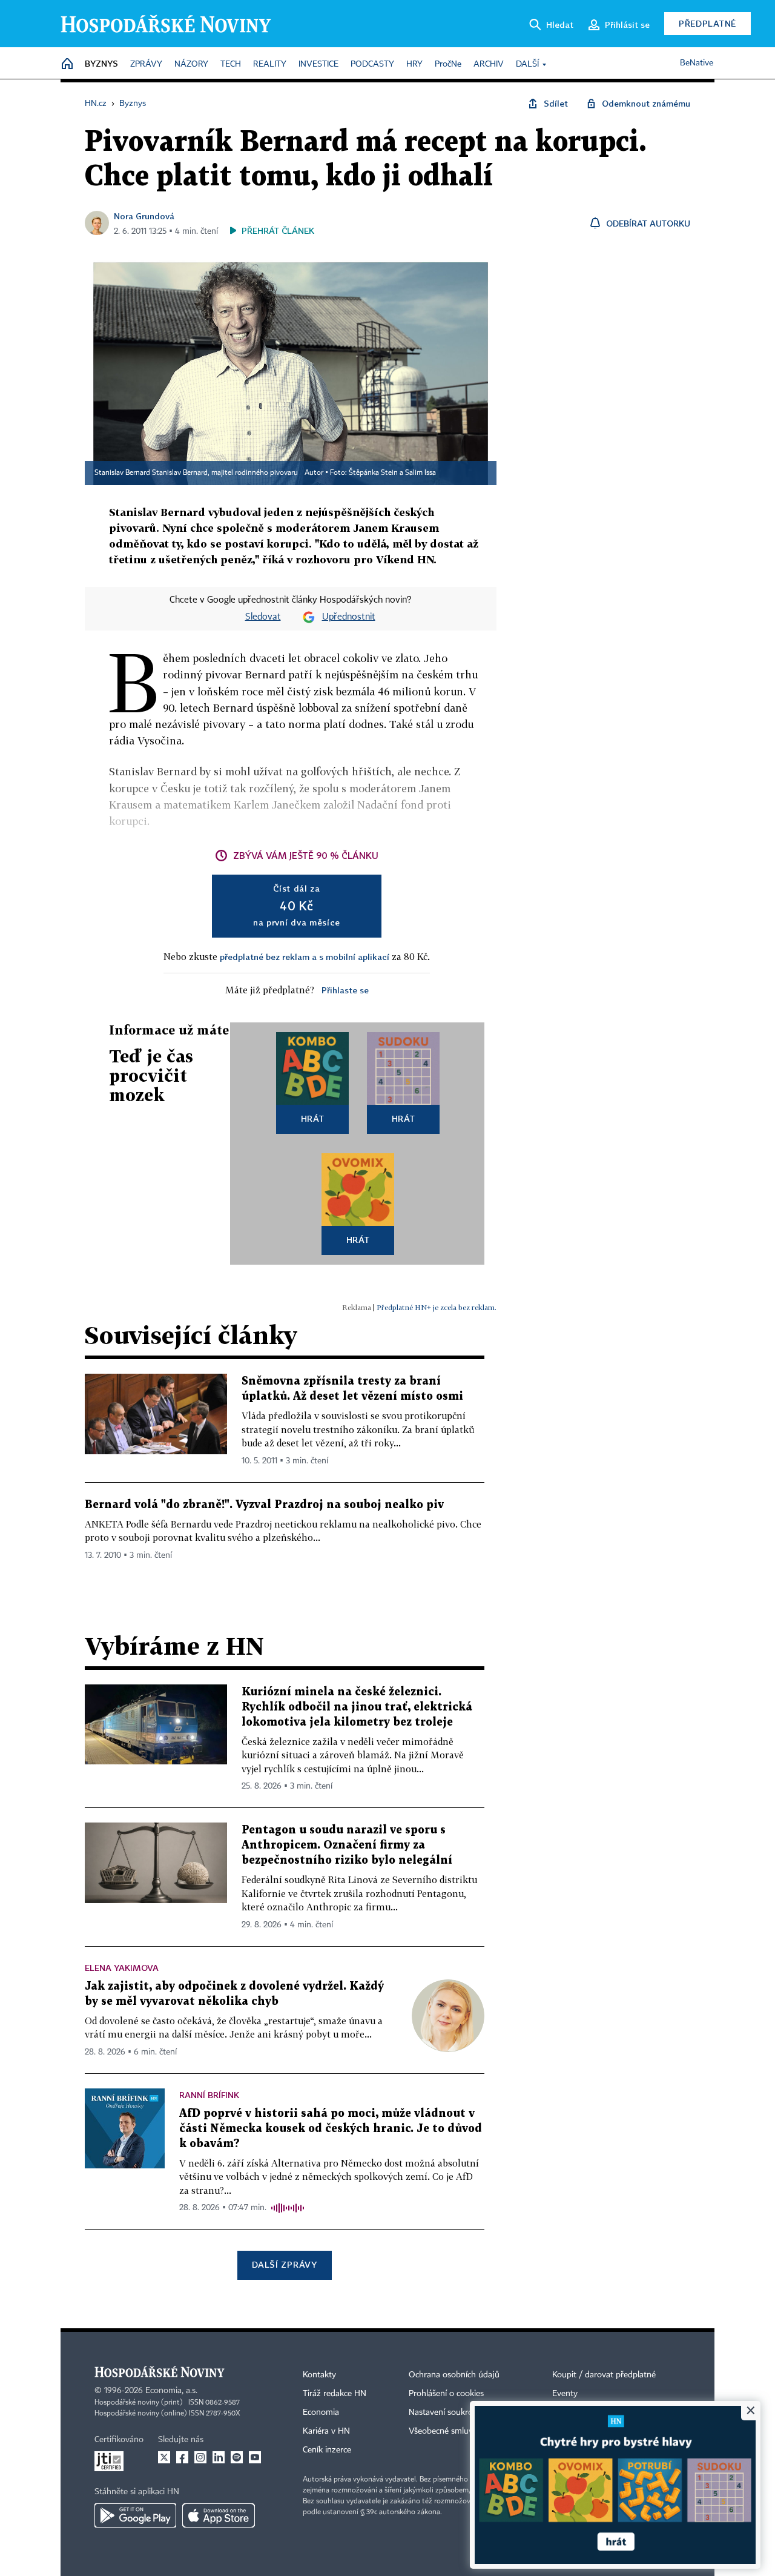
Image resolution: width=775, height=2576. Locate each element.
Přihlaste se (345, 990)
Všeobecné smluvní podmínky (464, 2431)
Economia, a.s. (171, 2391)
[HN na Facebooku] (182, 2457)
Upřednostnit (349, 617)
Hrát (313, 1118)
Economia (321, 2412)
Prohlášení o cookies (446, 2394)
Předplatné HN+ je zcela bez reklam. (437, 1307)
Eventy (565, 2394)
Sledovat (263, 617)
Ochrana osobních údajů (454, 2375)
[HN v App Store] (219, 2515)
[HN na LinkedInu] (219, 2457)
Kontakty (319, 2375)
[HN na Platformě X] (164, 2457)
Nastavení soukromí (445, 2412)
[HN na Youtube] (255, 2457)
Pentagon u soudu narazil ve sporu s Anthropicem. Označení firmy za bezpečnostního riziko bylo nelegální (347, 1845)
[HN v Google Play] (135, 2515)
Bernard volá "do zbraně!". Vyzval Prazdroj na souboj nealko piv (264, 1505)
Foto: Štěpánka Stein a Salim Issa (383, 473)
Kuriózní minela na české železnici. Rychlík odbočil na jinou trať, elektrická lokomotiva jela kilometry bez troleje (357, 1707)
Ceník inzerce (327, 2450)
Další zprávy (284, 2264)
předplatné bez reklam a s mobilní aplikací (305, 957)
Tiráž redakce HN (335, 2394)
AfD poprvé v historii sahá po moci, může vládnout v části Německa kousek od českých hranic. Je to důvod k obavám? (331, 2129)
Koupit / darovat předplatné (604, 2375)
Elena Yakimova (122, 1968)
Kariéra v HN (326, 2431)
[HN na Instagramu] (200, 2457)
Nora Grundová (144, 216)
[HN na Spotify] (237, 2457)
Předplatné (707, 23)
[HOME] (67, 65)
